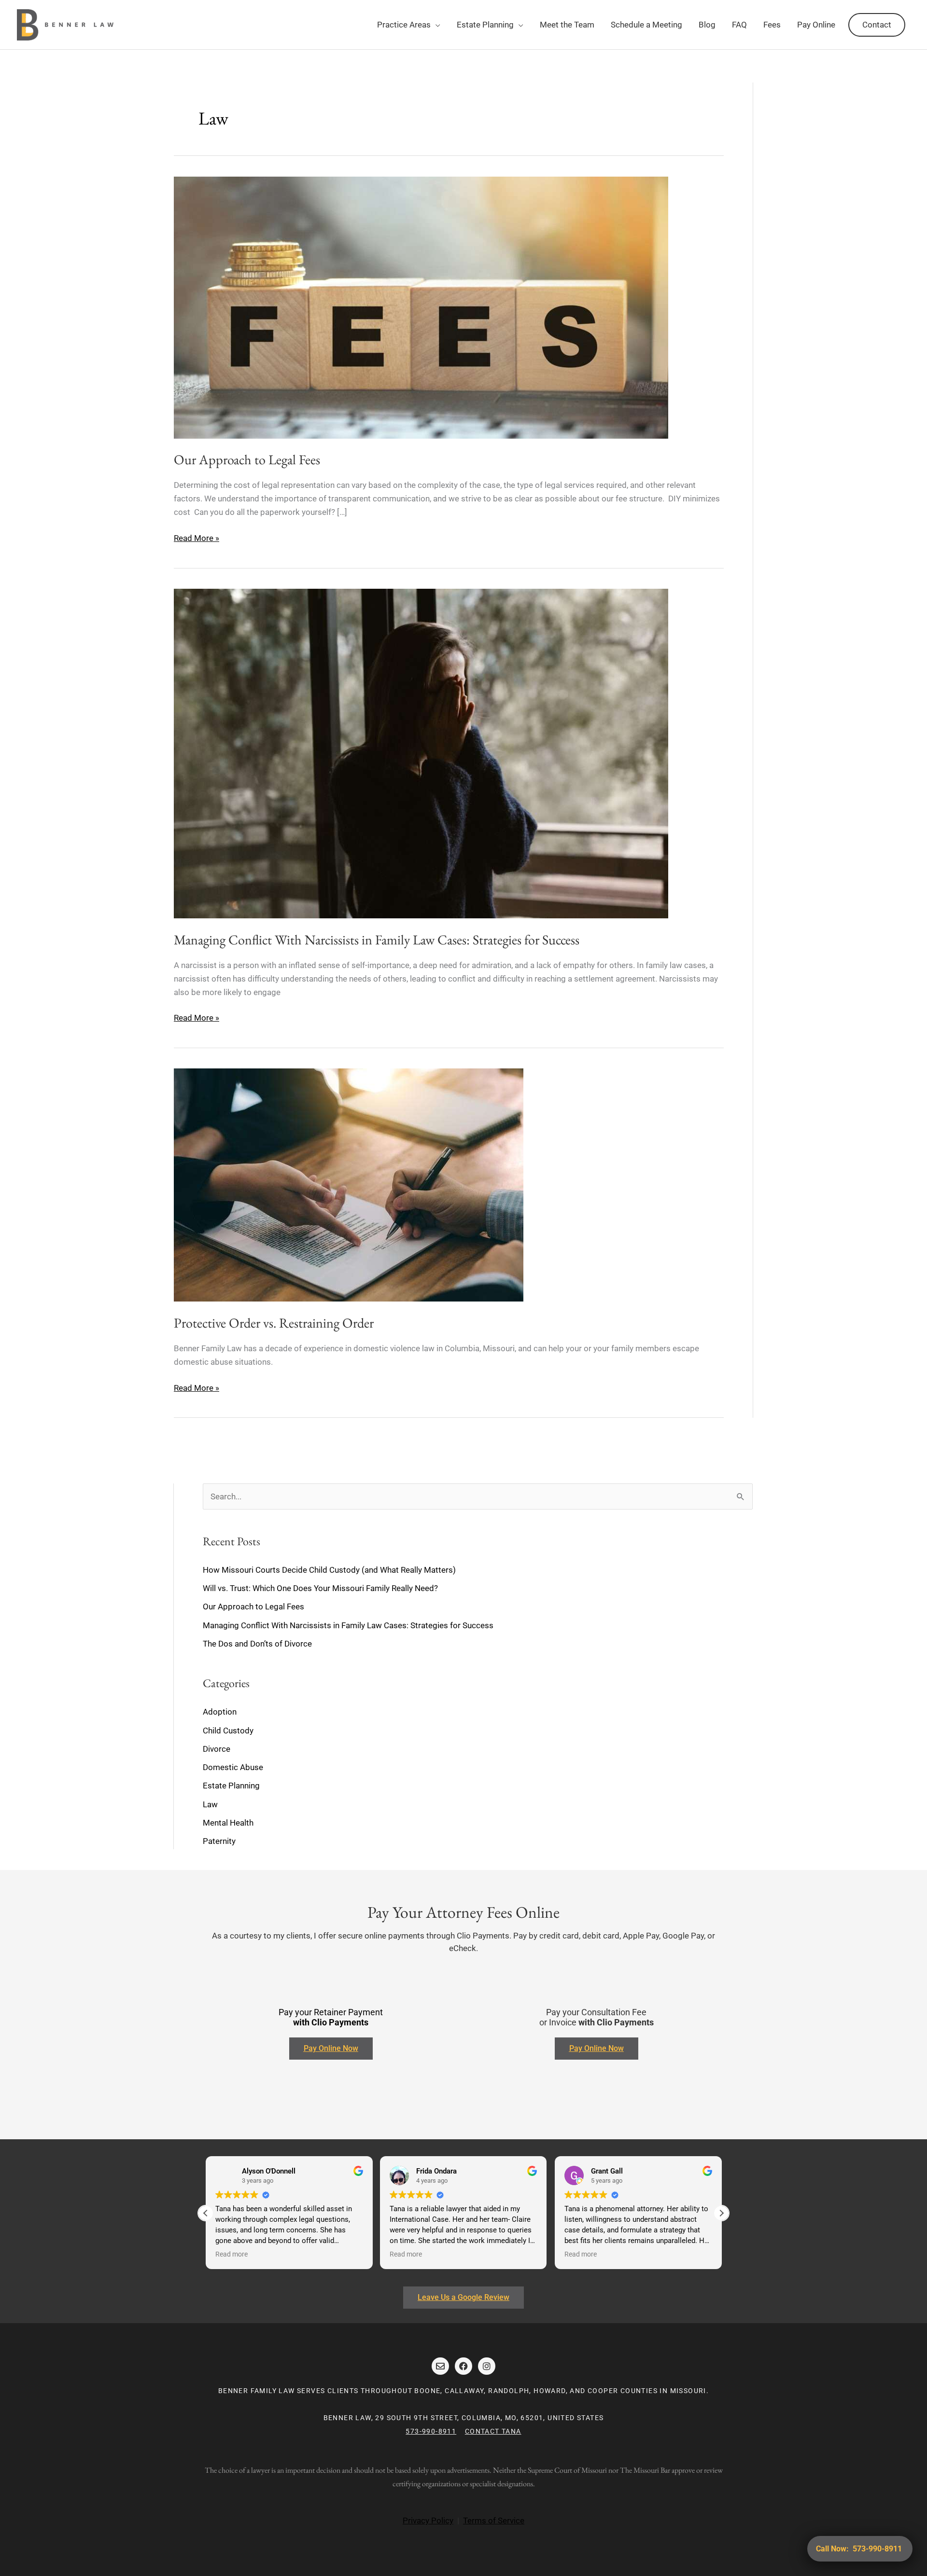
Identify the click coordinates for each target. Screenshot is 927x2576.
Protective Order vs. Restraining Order (274, 1323)
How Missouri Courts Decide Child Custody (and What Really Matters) (329, 1570)
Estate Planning (485, 25)
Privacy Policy (428, 2521)
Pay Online (816, 25)
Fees (772, 25)
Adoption (220, 1712)
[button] (721, 2213)
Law (210, 1804)
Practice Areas (404, 25)
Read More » (197, 537)
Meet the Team (567, 25)
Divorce (217, 1749)
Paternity (219, 1841)
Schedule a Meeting (646, 25)
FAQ (739, 25)
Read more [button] (232, 2254)
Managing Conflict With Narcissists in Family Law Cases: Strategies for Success (377, 940)
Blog (707, 25)
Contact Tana (493, 2431)
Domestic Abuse (233, 1767)
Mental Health (228, 1823)
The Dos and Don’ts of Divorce (257, 1644)
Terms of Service (494, 2521)
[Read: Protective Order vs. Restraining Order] (349, 1184)
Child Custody (228, 1731)
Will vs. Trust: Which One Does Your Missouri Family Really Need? (320, 1588)
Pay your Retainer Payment (331, 2017)
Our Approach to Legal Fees (247, 459)
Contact (877, 25)
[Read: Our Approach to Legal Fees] (421, 307)
